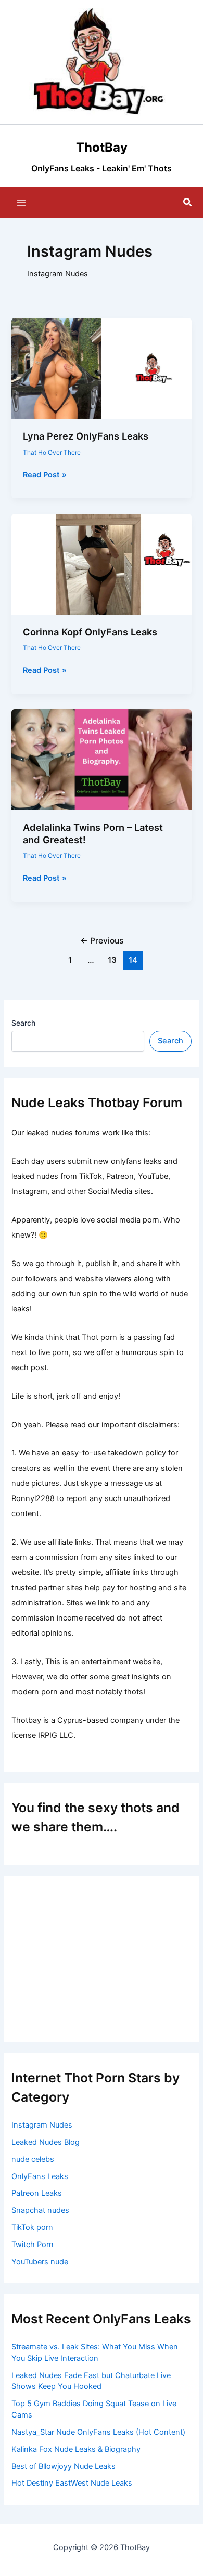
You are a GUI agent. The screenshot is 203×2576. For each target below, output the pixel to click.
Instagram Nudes (42, 2125)
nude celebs (33, 2159)
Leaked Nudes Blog (46, 2142)
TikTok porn (32, 2227)
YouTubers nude (40, 2262)
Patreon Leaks (37, 2193)
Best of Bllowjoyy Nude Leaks (64, 2466)
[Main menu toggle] (21, 203)
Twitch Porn (33, 2245)
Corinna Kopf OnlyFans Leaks (90, 632)
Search (23, 1023)
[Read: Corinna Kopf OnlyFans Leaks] (101, 564)
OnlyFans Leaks (40, 2176)
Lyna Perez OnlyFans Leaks (86, 436)
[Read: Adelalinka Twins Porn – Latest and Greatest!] (101, 759)
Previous (102, 941)
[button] (188, 202)
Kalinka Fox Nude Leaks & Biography (76, 2449)
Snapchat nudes (40, 2210)
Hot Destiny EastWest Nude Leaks (72, 2483)
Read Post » (45, 475)
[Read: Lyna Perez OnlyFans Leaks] (101, 368)
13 (112, 960)
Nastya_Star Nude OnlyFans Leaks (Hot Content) (98, 2432)
